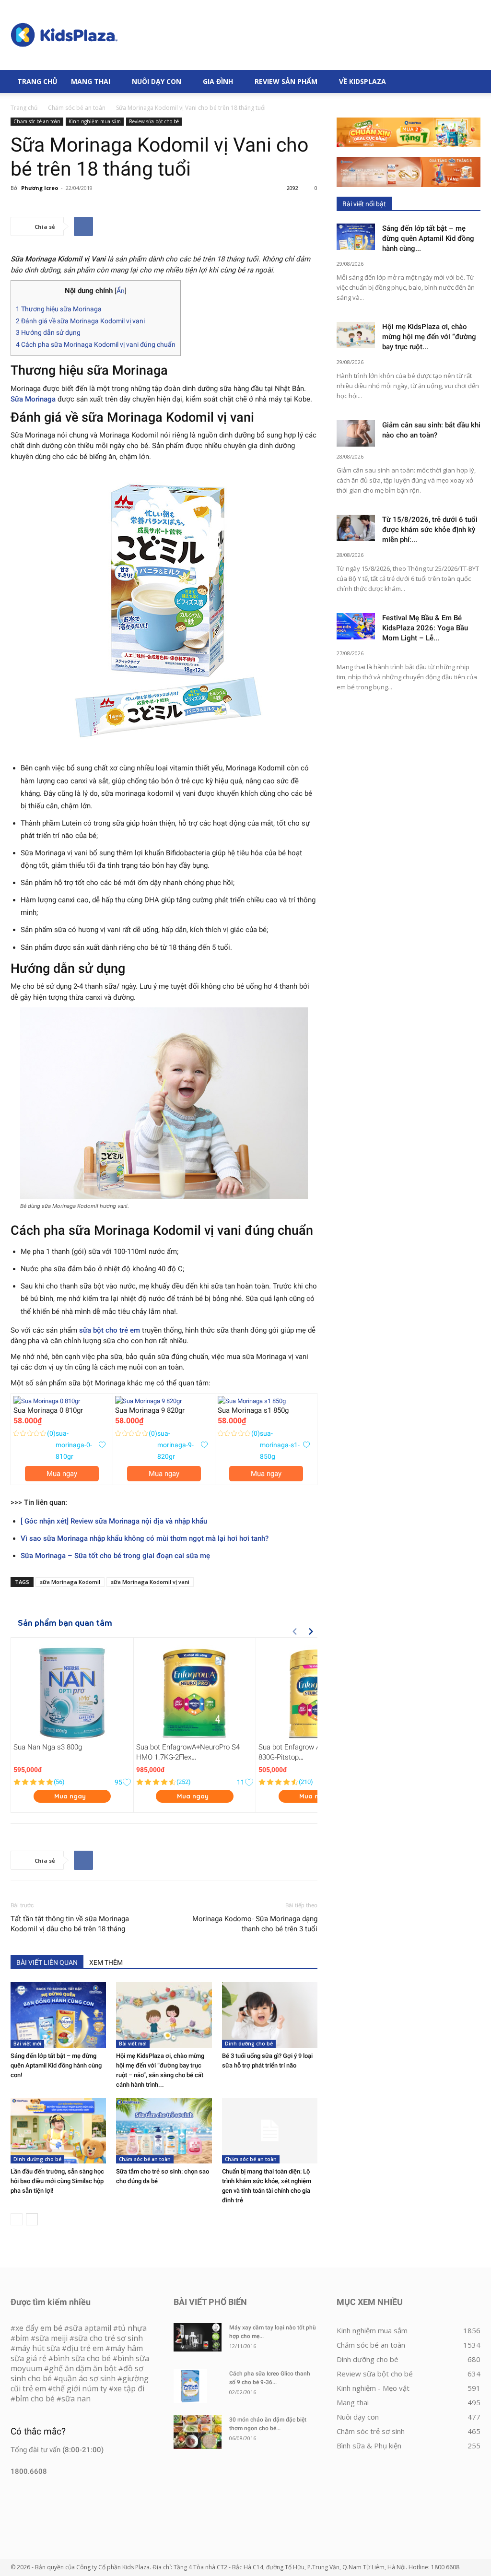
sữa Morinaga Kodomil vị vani (150, 1582)
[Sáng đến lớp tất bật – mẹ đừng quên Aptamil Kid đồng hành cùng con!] (58, 2015)
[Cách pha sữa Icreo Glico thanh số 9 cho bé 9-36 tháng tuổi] (190, 2386)
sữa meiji (52, 2338)
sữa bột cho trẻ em (110, 1330)
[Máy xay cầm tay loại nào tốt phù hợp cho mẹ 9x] (198, 2337)
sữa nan (76, 2399)
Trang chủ (24, 108)
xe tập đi (129, 2388)
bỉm (22, 2338)
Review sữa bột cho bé (154, 121)
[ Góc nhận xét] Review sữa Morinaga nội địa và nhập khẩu (114, 1521)
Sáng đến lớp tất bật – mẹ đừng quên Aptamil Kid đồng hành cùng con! (56, 2065)
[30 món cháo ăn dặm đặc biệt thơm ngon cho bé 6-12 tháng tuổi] (198, 2432)
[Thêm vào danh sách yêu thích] (102, 1445)
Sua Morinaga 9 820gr (150, 1410)
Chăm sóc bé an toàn (77, 108)
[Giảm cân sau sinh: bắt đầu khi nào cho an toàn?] (356, 433)
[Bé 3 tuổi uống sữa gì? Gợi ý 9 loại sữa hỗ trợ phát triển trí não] (270, 2015)
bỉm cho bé (35, 2399)
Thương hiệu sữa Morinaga (59, 309)
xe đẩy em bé (40, 2328)
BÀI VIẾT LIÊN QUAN (47, 1962)
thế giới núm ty (80, 2388)
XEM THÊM (106, 1962)
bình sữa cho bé (82, 2358)
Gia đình (218, 81)
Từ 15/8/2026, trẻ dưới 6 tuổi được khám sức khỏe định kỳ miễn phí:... (430, 530)
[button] (469, 82)
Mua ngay (62, 1474)
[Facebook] (83, 226)
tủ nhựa (132, 2328)
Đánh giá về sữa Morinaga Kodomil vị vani (80, 321)
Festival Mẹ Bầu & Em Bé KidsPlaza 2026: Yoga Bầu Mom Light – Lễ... (425, 628)
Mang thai (91, 81)
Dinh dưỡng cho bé (249, 2044)
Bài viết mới (27, 2044)
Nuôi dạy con (157, 81)
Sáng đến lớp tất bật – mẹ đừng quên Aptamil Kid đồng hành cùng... (428, 238)
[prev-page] (17, 2219)
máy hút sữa (38, 2348)
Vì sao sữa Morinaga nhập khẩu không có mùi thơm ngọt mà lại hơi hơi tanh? (145, 1538)
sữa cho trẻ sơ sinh (109, 2338)
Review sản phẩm (286, 81)
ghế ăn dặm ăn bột (83, 2368)
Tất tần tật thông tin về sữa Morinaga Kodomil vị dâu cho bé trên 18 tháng (70, 1924)
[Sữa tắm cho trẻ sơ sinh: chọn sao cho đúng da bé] (164, 2131)
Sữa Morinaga (33, 399)
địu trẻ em (85, 2348)
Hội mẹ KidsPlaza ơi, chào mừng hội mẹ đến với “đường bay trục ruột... (429, 337)
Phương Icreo (40, 188)
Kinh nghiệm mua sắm (95, 121)
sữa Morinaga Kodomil (70, 1582)
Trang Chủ (37, 81)
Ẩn (121, 291)
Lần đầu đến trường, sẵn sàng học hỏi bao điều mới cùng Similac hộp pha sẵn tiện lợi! (57, 2181)
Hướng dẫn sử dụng (48, 332)
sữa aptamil (90, 2328)
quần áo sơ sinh (87, 2378)
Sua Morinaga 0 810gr (48, 1410)
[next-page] (32, 2219)
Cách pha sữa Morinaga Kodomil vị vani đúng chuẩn (96, 344)
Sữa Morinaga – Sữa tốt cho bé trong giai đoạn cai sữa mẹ (115, 1556)
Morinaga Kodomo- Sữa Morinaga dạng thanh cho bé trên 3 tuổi (255, 1924)
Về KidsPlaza (362, 81)
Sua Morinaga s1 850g (253, 1410)
